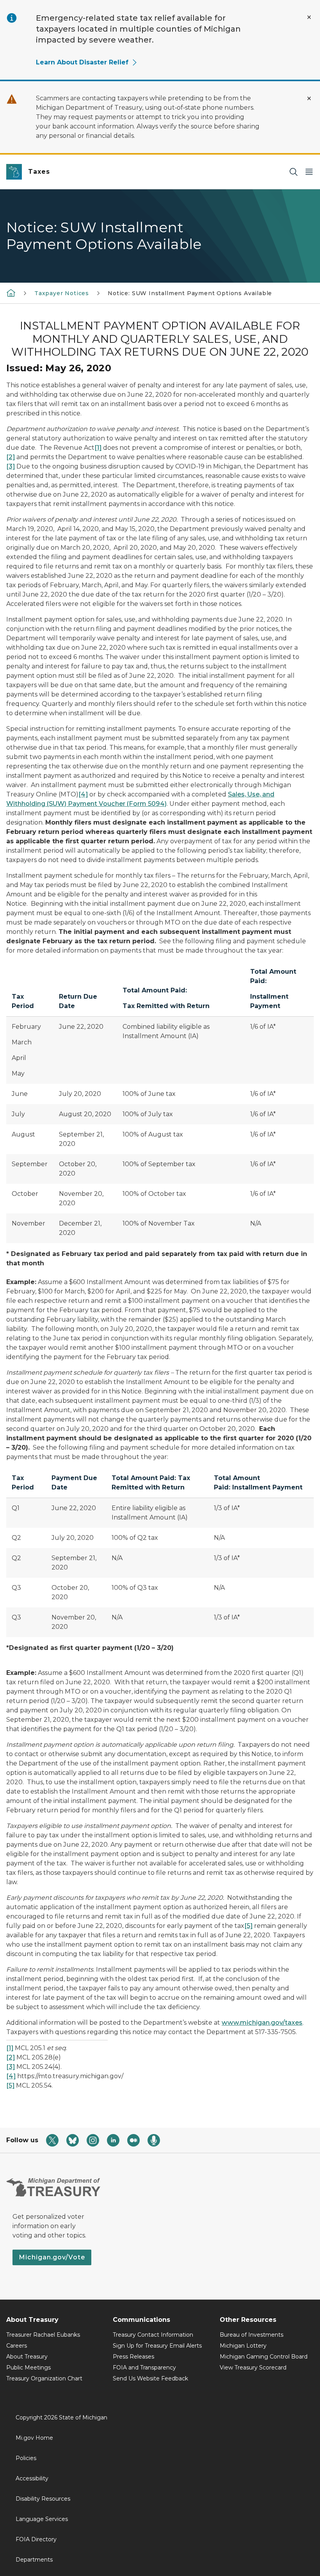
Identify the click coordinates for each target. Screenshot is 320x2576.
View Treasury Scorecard (253, 2368)
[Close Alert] (309, 17)
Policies (26, 2458)
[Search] (293, 172)
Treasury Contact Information (153, 2335)
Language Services (42, 2519)
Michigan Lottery (243, 2346)
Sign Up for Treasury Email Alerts (157, 2346)
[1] (98, 448)
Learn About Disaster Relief (82, 62)
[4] (83, 794)
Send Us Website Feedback (150, 2378)
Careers (17, 2346)
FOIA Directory (36, 2539)
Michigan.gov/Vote (52, 2257)
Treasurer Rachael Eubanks (43, 2335)
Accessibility (32, 2478)
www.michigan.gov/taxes (262, 2023)
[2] (11, 457)
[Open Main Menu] (309, 172)
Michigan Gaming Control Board (264, 2357)
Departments (34, 2560)
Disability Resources (43, 2499)
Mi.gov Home (34, 2438)
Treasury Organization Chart (44, 2378)
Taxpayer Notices (62, 293)
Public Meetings (28, 2368)
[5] (248, 1926)
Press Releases (133, 2357)
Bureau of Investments (252, 2335)
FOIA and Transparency (144, 2368)
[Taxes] (11, 293)
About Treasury (27, 2357)
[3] (11, 466)
